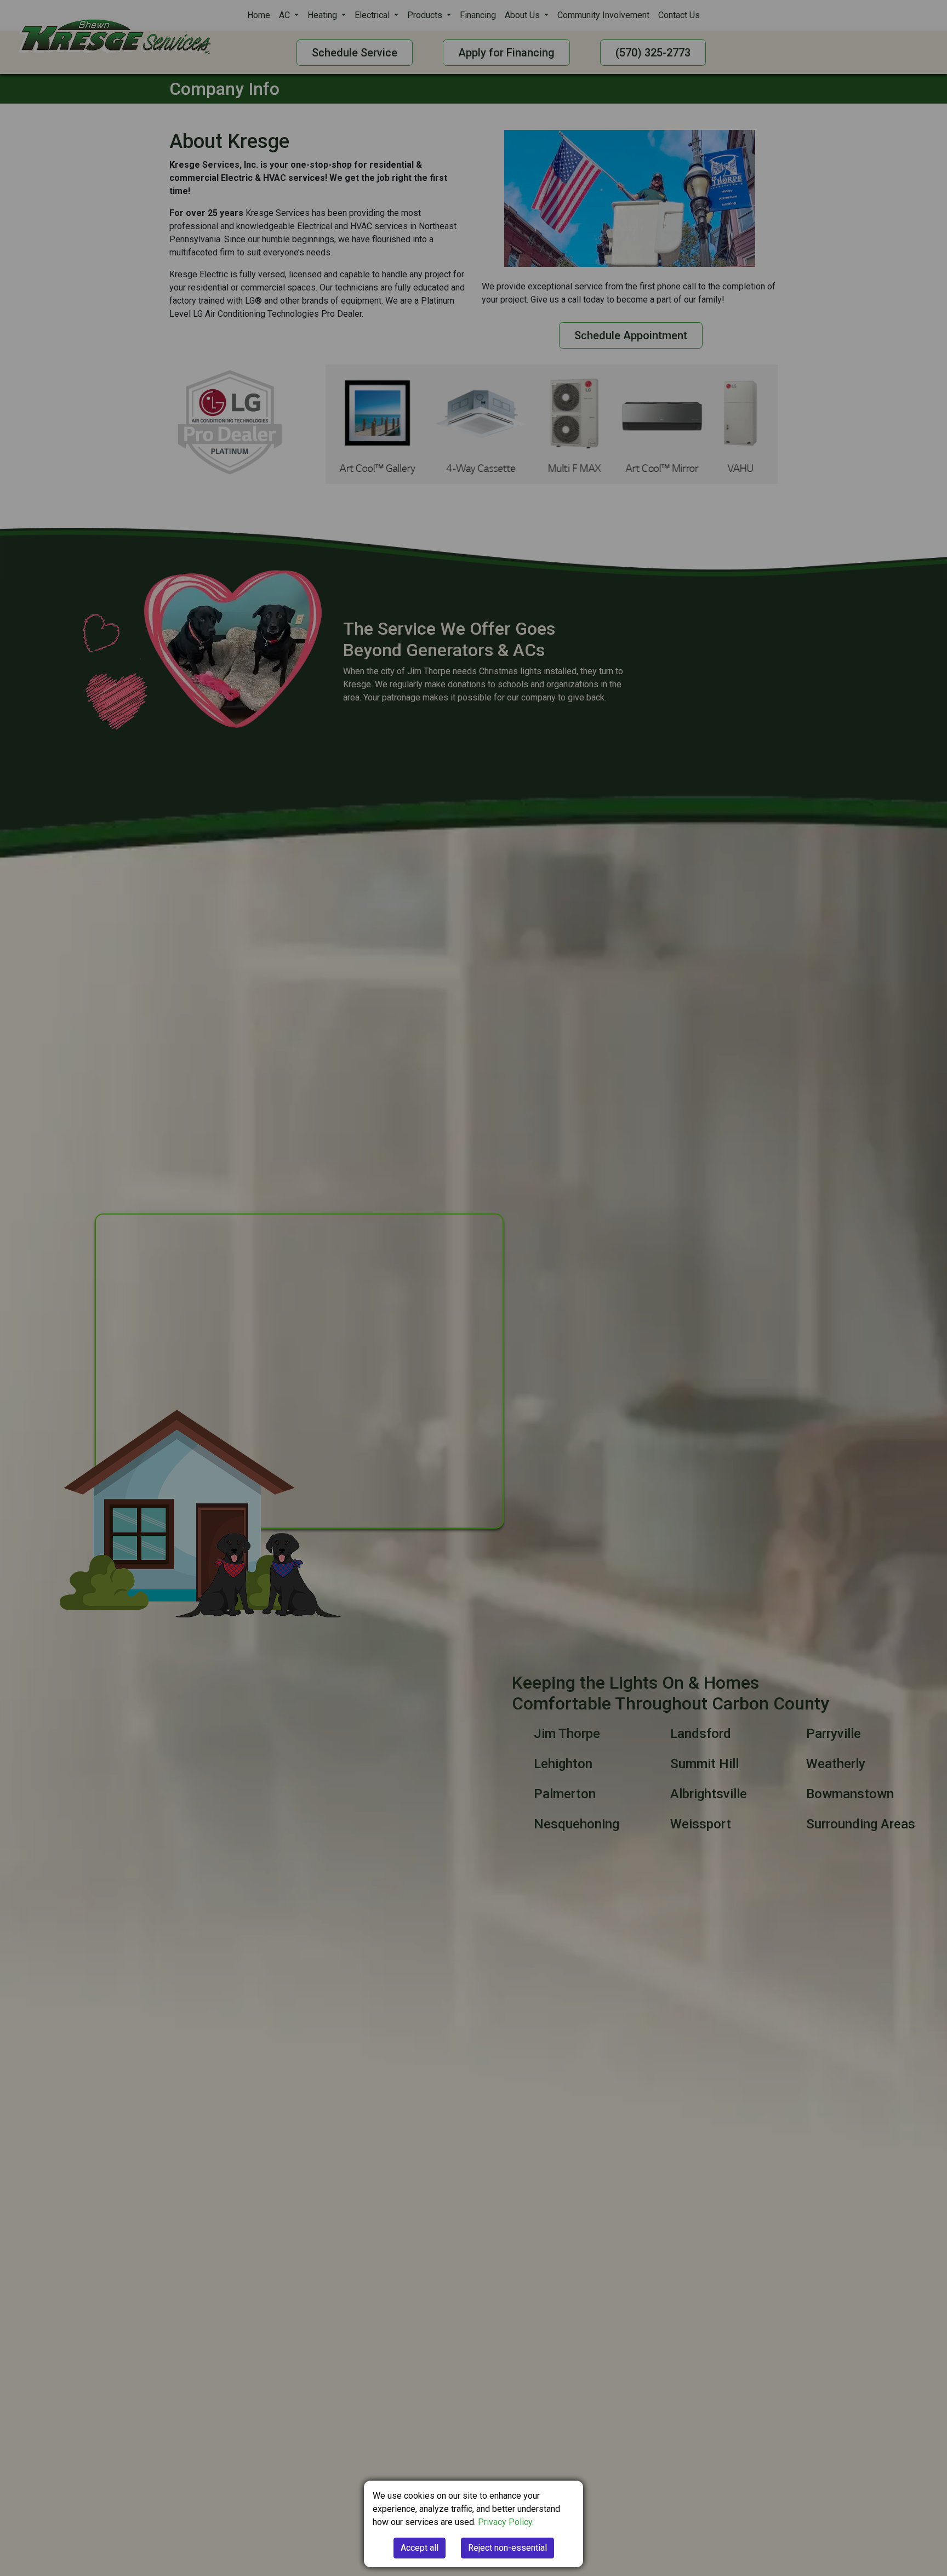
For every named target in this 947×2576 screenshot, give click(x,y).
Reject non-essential (507, 2548)
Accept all (420, 2548)
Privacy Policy (505, 2522)
